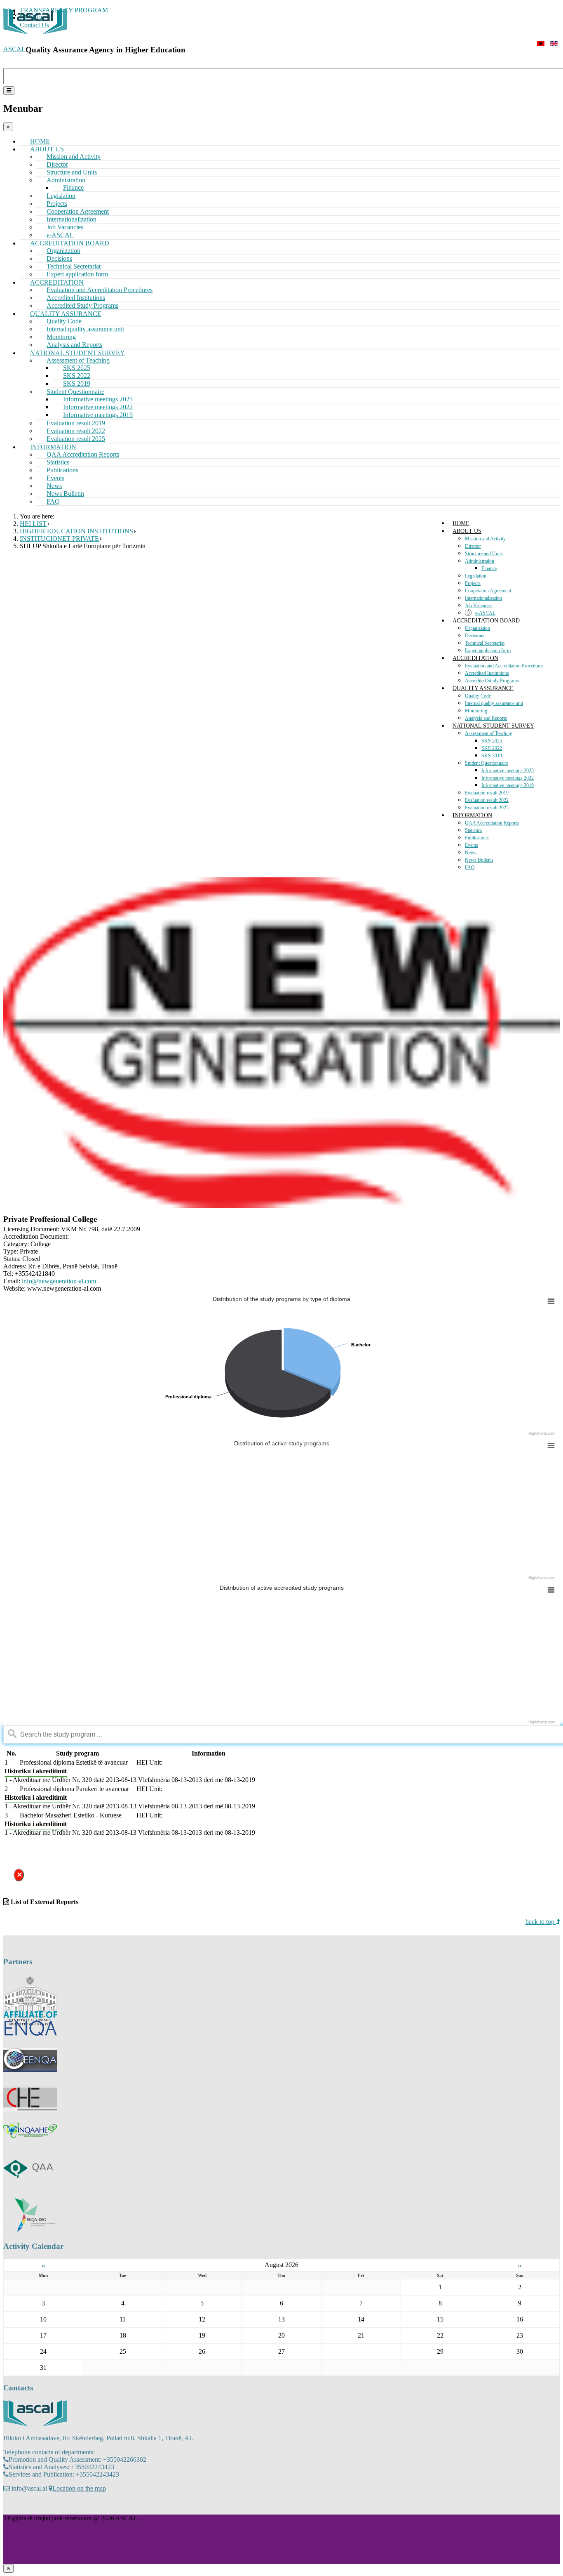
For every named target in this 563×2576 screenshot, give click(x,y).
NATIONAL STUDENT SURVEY (493, 726)
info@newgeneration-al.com (59, 1281)
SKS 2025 (492, 741)
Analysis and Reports (486, 718)
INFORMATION (472, 815)
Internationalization (483, 598)
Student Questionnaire (487, 763)
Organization (477, 628)
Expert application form (488, 650)
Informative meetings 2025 (508, 771)
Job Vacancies (479, 606)
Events (472, 845)
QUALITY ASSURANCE (483, 688)
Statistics (474, 830)
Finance (489, 568)
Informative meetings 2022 (508, 778)
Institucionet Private (59, 539)
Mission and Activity (485, 539)
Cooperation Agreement (488, 591)
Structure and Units (484, 554)
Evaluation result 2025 (487, 808)
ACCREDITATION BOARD (486, 621)
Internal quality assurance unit (85, 329)
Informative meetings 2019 (508, 785)
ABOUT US (467, 531)
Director (473, 546)
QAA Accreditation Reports (83, 454)
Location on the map (79, 2488)
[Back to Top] (8, 2568)
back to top (541, 1922)
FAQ (53, 501)
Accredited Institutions (487, 673)
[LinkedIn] (42, 2506)
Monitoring (476, 711)
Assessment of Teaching (489, 733)
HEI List (33, 524)
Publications (477, 838)
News (471, 853)
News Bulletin (479, 860)
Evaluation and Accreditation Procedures (504, 666)
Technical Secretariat (485, 643)
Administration (480, 561)
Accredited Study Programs (492, 681)
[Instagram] (26, 2506)
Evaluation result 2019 (487, 793)
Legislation (476, 576)
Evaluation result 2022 (487, 800)
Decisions (475, 636)
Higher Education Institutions (76, 531)
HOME (461, 523)
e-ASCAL (485, 613)
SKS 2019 (492, 756)
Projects (473, 583)
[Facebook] (10, 2506)
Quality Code (478, 696)
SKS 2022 (492, 748)
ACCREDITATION (475, 658)
